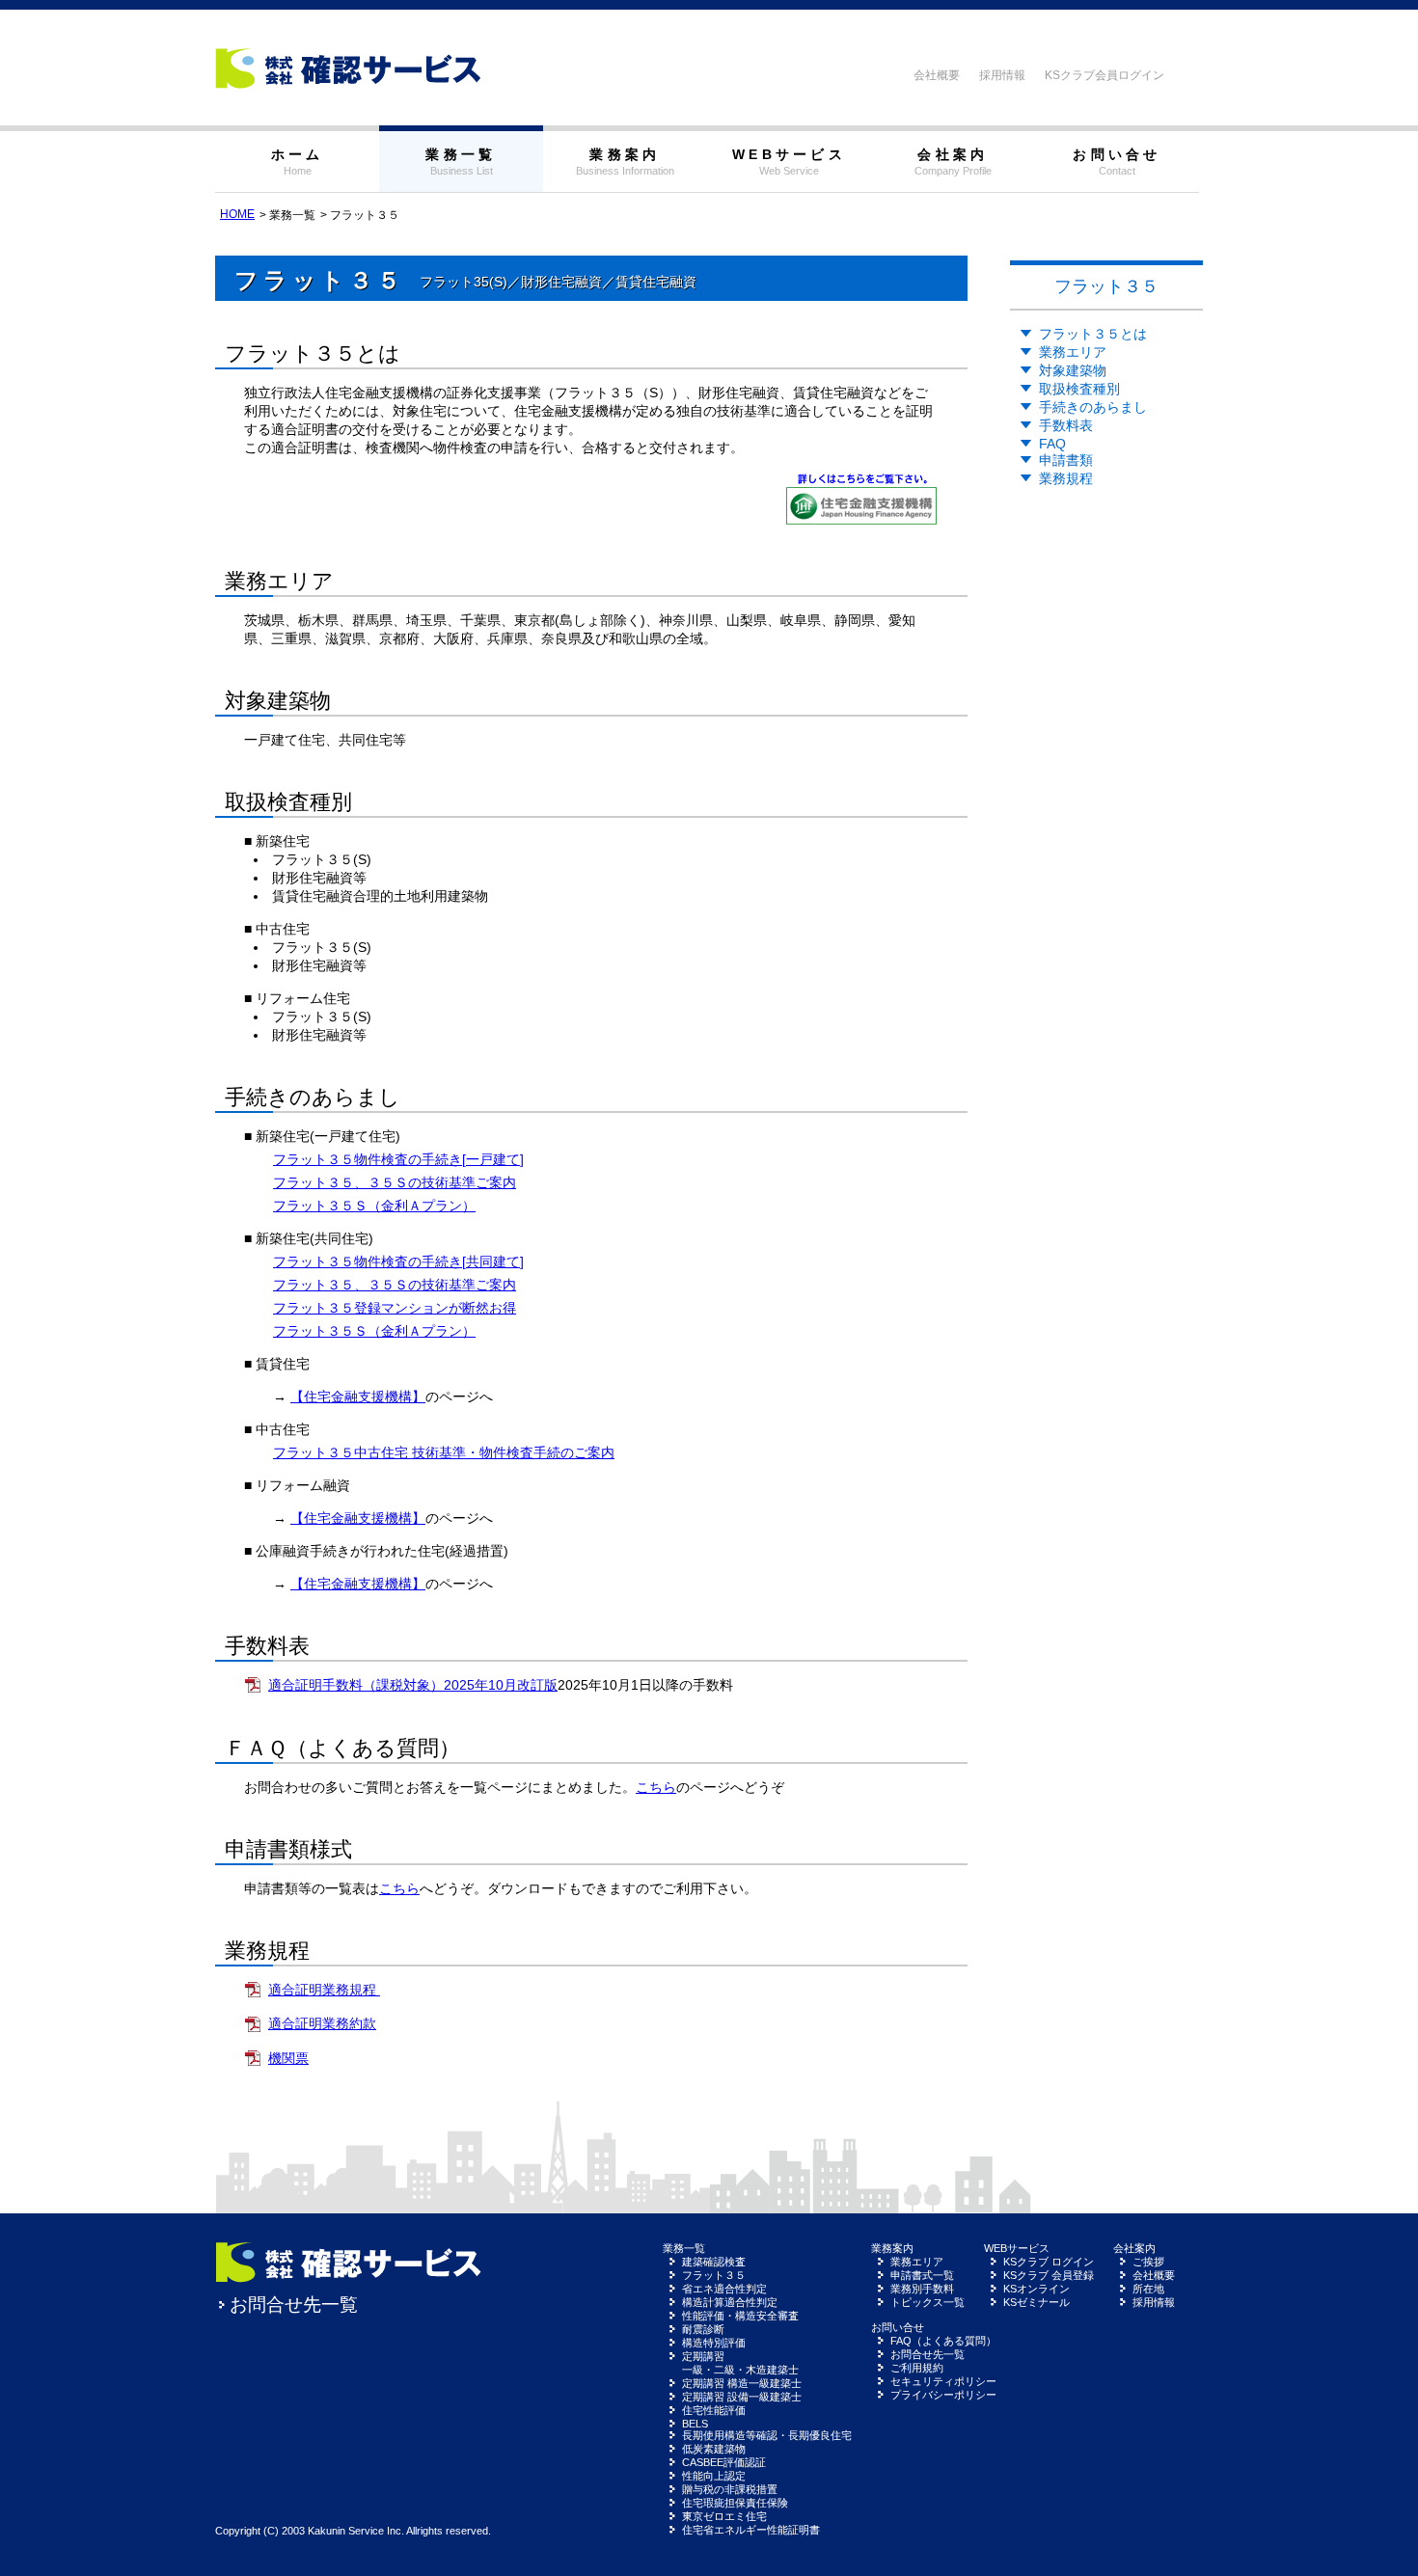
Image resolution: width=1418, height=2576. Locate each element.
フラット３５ (714, 2275)
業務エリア (1073, 352)
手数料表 (1066, 425)
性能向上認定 (714, 2476)
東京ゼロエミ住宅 (724, 2516)
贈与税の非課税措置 (730, 2489)
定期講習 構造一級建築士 (742, 2383)
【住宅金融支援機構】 (358, 1396)
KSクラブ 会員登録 (1049, 2275)
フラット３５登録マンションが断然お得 (395, 1308)
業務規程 (1066, 478)
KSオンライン (1036, 2289)
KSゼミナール (1036, 2302)
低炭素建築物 (714, 2449)
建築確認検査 (714, 2262)
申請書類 (1066, 460)
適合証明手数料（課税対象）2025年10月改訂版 (413, 1685)
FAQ (1052, 444)
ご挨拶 (1148, 2262)
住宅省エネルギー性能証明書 (751, 2530)
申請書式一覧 (922, 2275)
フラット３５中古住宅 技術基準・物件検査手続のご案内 (444, 1452)
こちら (656, 1787)
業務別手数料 (922, 2289)
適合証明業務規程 (324, 1990)
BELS (695, 2424)
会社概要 (937, 75)
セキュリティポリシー (943, 2381)
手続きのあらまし (1093, 407)
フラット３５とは (1093, 334)
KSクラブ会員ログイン (1104, 75)
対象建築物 (1073, 370)
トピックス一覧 (927, 2302)
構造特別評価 (714, 2343)
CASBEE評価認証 (724, 2462)
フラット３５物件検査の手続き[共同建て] (398, 1261)
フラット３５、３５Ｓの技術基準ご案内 (395, 1182)
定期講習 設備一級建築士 (742, 2397)
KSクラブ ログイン (1049, 2262)
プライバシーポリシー (943, 2395)
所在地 (1148, 2289)
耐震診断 (703, 2329)
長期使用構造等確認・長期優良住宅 (767, 2435)
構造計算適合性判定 (730, 2302)
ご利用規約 (917, 2368)
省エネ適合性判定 (724, 2289)
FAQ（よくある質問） (943, 2341)
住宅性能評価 (714, 2410)
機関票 (288, 2058)
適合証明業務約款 (322, 2023)
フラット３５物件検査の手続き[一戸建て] (398, 1159)
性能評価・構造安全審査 (740, 2316)
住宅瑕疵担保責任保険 (735, 2503)
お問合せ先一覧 (294, 2305)
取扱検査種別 (1079, 389)
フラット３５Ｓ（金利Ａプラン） (374, 1206)
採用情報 (1002, 75)
